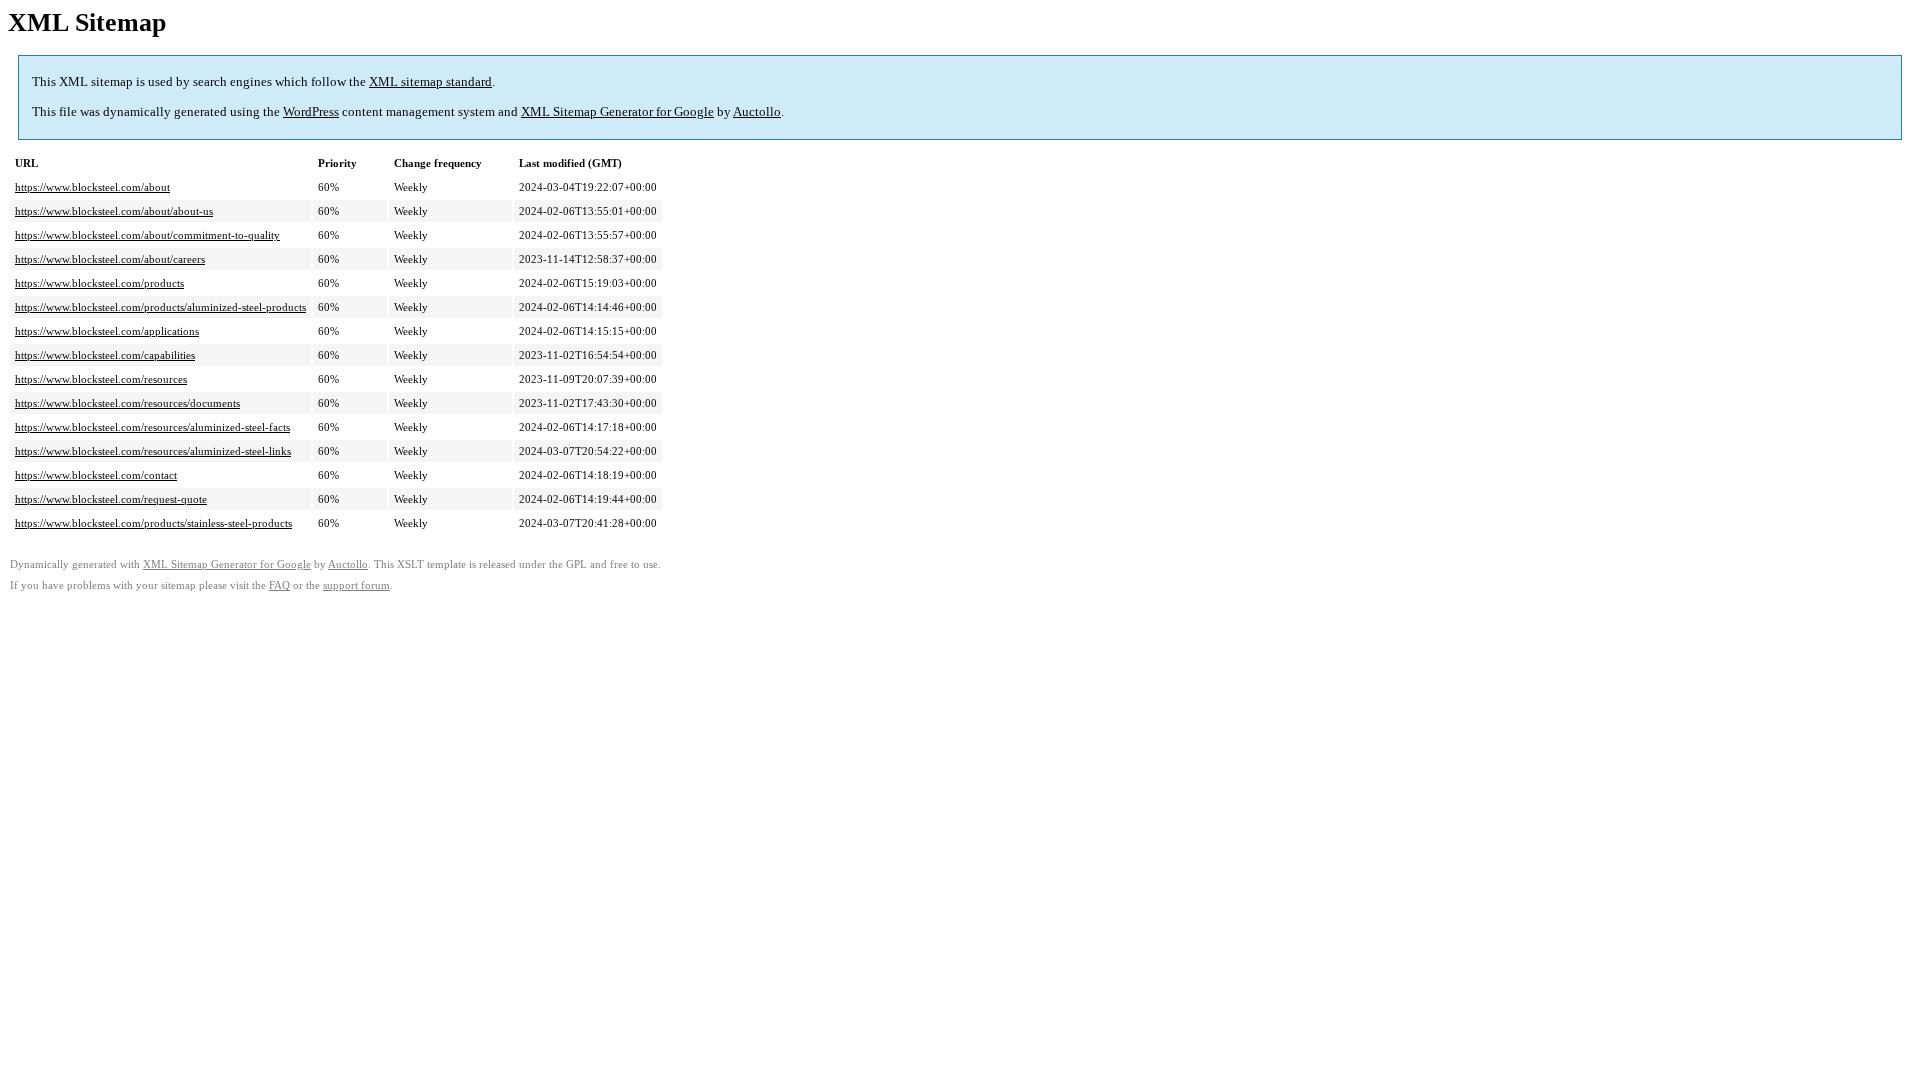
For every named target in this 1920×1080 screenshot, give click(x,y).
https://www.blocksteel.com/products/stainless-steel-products (153, 523)
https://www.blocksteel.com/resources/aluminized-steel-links (153, 451)
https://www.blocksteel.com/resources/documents (127, 403)
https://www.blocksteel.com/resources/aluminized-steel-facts (152, 427)
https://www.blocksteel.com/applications (107, 331)
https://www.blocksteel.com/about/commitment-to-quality (147, 235)
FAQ (279, 585)
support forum (356, 585)
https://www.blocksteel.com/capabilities (105, 355)
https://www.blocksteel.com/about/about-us (114, 211)
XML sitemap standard (430, 81)
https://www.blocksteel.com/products (99, 283)
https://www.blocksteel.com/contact (96, 475)
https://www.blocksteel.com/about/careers (110, 259)
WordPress (311, 111)
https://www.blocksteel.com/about (92, 187)
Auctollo (757, 111)
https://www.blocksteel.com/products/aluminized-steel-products (160, 307)
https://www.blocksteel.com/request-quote (111, 499)
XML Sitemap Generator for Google (617, 111)
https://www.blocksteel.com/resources (101, 379)
